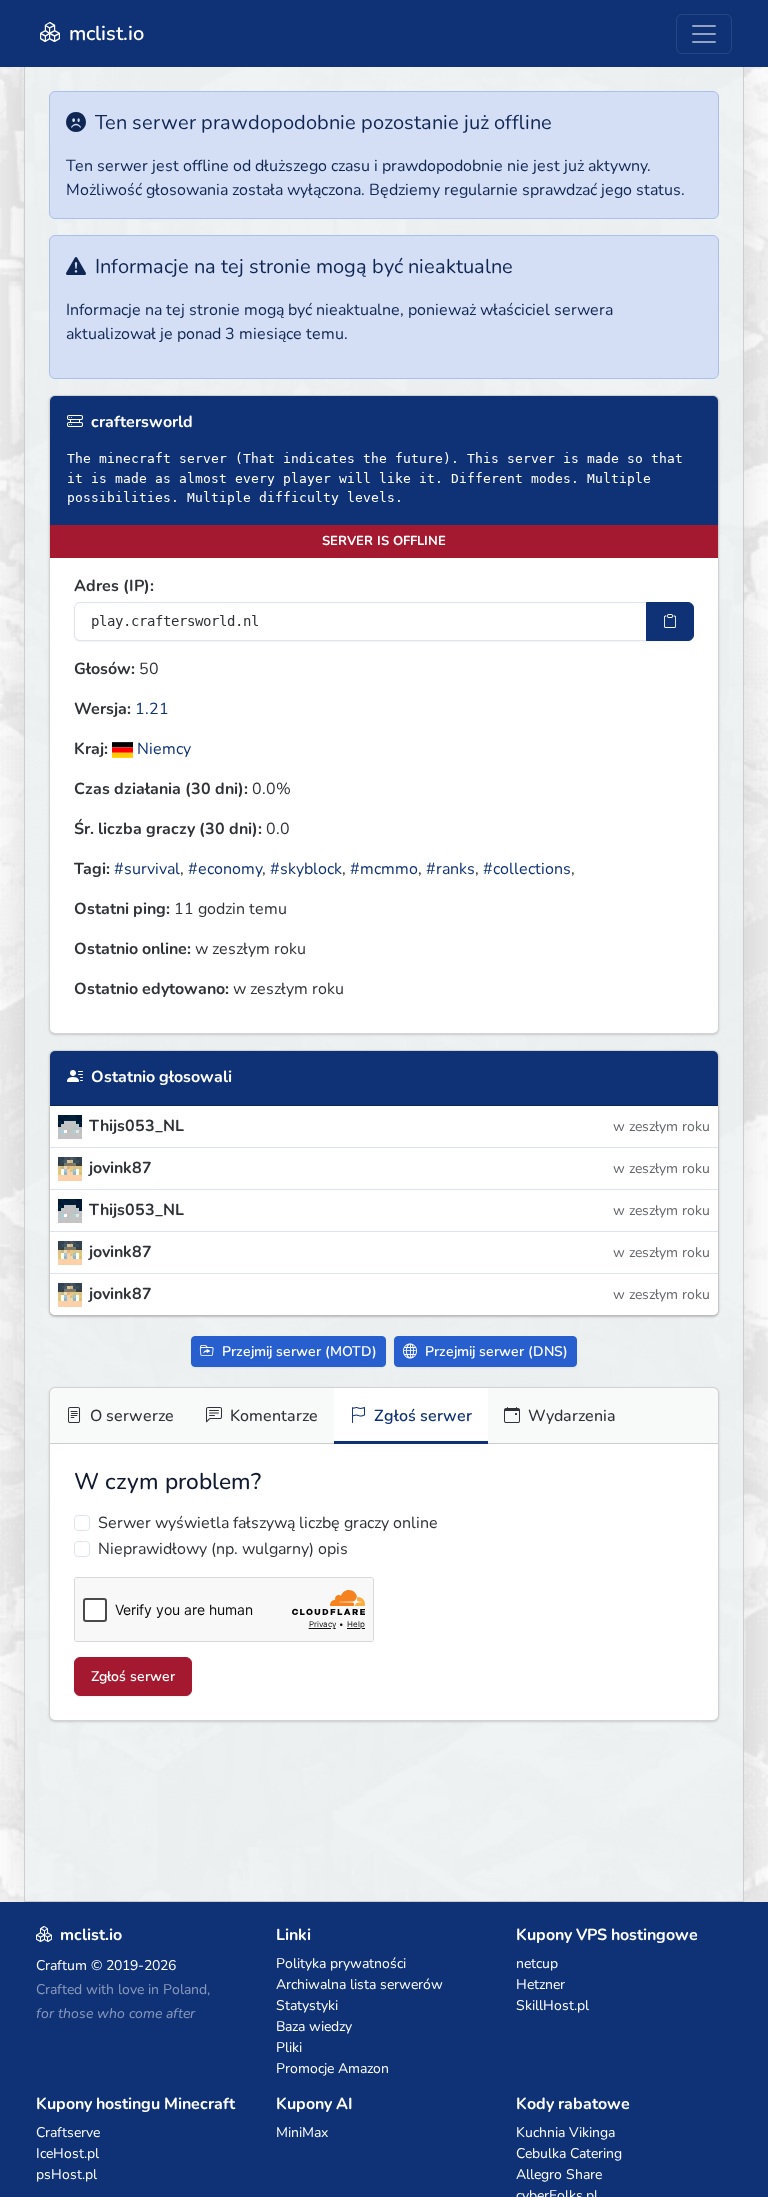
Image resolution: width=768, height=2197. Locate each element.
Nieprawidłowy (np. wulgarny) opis (223, 1549)
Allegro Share (559, 2174)
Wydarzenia (570, 1416)
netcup (537, 1963)
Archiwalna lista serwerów (359, 1984)
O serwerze (130, 1416)
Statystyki (307, 2005)
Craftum (61, 1965)
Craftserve (68, 2132)
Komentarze (272, 1416)
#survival (147, 869)
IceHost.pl (67, 2153)
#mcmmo (384, 869)
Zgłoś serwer (421, 1416)
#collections (527, 869)
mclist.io (104, 33)
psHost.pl (66, 2174)
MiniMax (302, 2132)
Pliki (289, 2047)
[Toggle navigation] (704, 34)
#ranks (450, 869)
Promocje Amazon (332, 2068)
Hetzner (540, 1984)
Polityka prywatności (341, 1963)
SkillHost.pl (552, 2005)
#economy (225, 869)
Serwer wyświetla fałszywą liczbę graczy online (268, 1523)
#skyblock (306, 869)
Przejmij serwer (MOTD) (297, 1351)
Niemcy (162, 749)
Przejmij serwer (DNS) (494, 1351)
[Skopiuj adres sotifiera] (670, 621)
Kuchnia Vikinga (565, 2132)
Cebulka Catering (569, 2153)
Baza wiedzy (314, 2026)
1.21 (152, 709)
